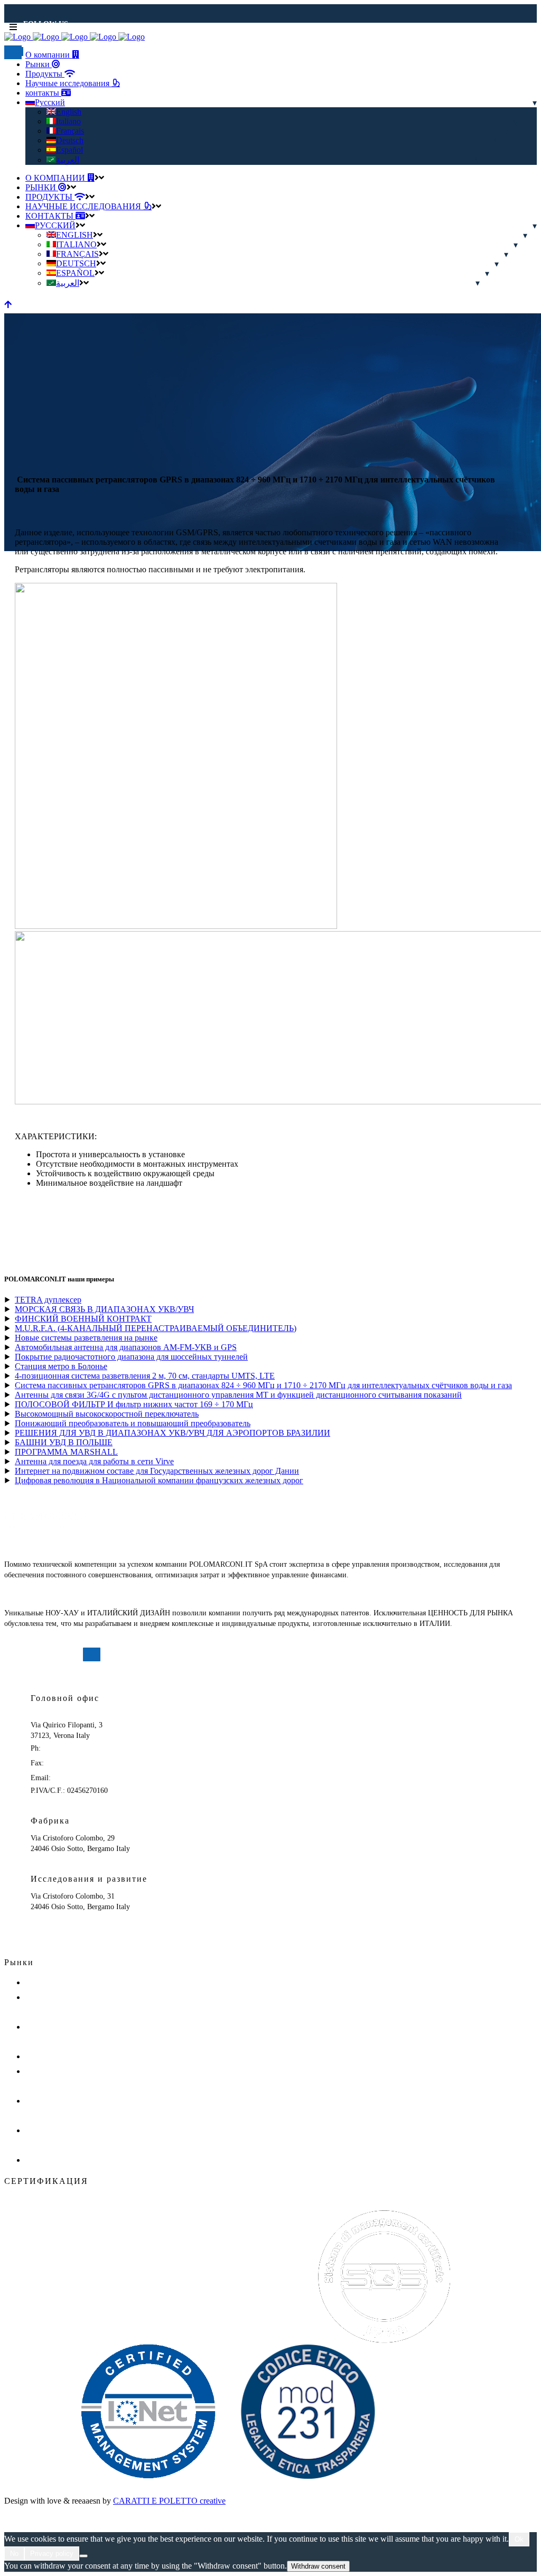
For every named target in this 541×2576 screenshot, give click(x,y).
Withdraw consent (318, 2566)
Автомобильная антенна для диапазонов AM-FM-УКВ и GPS (126, 1347)
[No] (83, 2556)
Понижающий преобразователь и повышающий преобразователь (133, 1423)
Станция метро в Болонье (61, 1366)
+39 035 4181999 (72, 1763)
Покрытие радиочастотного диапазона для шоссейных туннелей (131, 1357)
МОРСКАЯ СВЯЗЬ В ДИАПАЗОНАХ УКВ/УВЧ (104, 1309)
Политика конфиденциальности (55, 1678)
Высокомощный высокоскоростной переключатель (107, 1414)
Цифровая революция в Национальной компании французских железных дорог (159, 1480)
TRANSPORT (47, 2057)
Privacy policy (52, 2554)
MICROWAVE (47, 2160)
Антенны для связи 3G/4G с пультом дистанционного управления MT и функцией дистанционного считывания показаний (238, 1395)
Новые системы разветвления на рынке (86, 1338)
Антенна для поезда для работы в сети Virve (94, 1461)
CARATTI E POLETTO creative (169, 2501)
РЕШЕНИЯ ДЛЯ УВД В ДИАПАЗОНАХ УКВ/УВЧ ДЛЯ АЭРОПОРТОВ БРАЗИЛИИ (172, 1433)
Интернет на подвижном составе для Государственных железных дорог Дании (157, 1471)
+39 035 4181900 (69, 1748)
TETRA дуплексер (48, 1300)
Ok (519, 2539)
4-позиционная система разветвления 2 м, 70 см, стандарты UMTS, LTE (145, 1376)
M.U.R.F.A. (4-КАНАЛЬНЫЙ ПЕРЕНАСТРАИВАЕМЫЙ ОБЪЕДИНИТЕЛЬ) (156, 1328)
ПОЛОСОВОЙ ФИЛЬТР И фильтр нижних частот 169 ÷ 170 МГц (134, 1404)
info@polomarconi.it (84, 1778)
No (14, 2554)
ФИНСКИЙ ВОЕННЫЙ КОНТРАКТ (83, 1319)
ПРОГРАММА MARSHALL (66, 1452)
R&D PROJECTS (52, 1983)
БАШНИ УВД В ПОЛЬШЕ (64, 1442)
